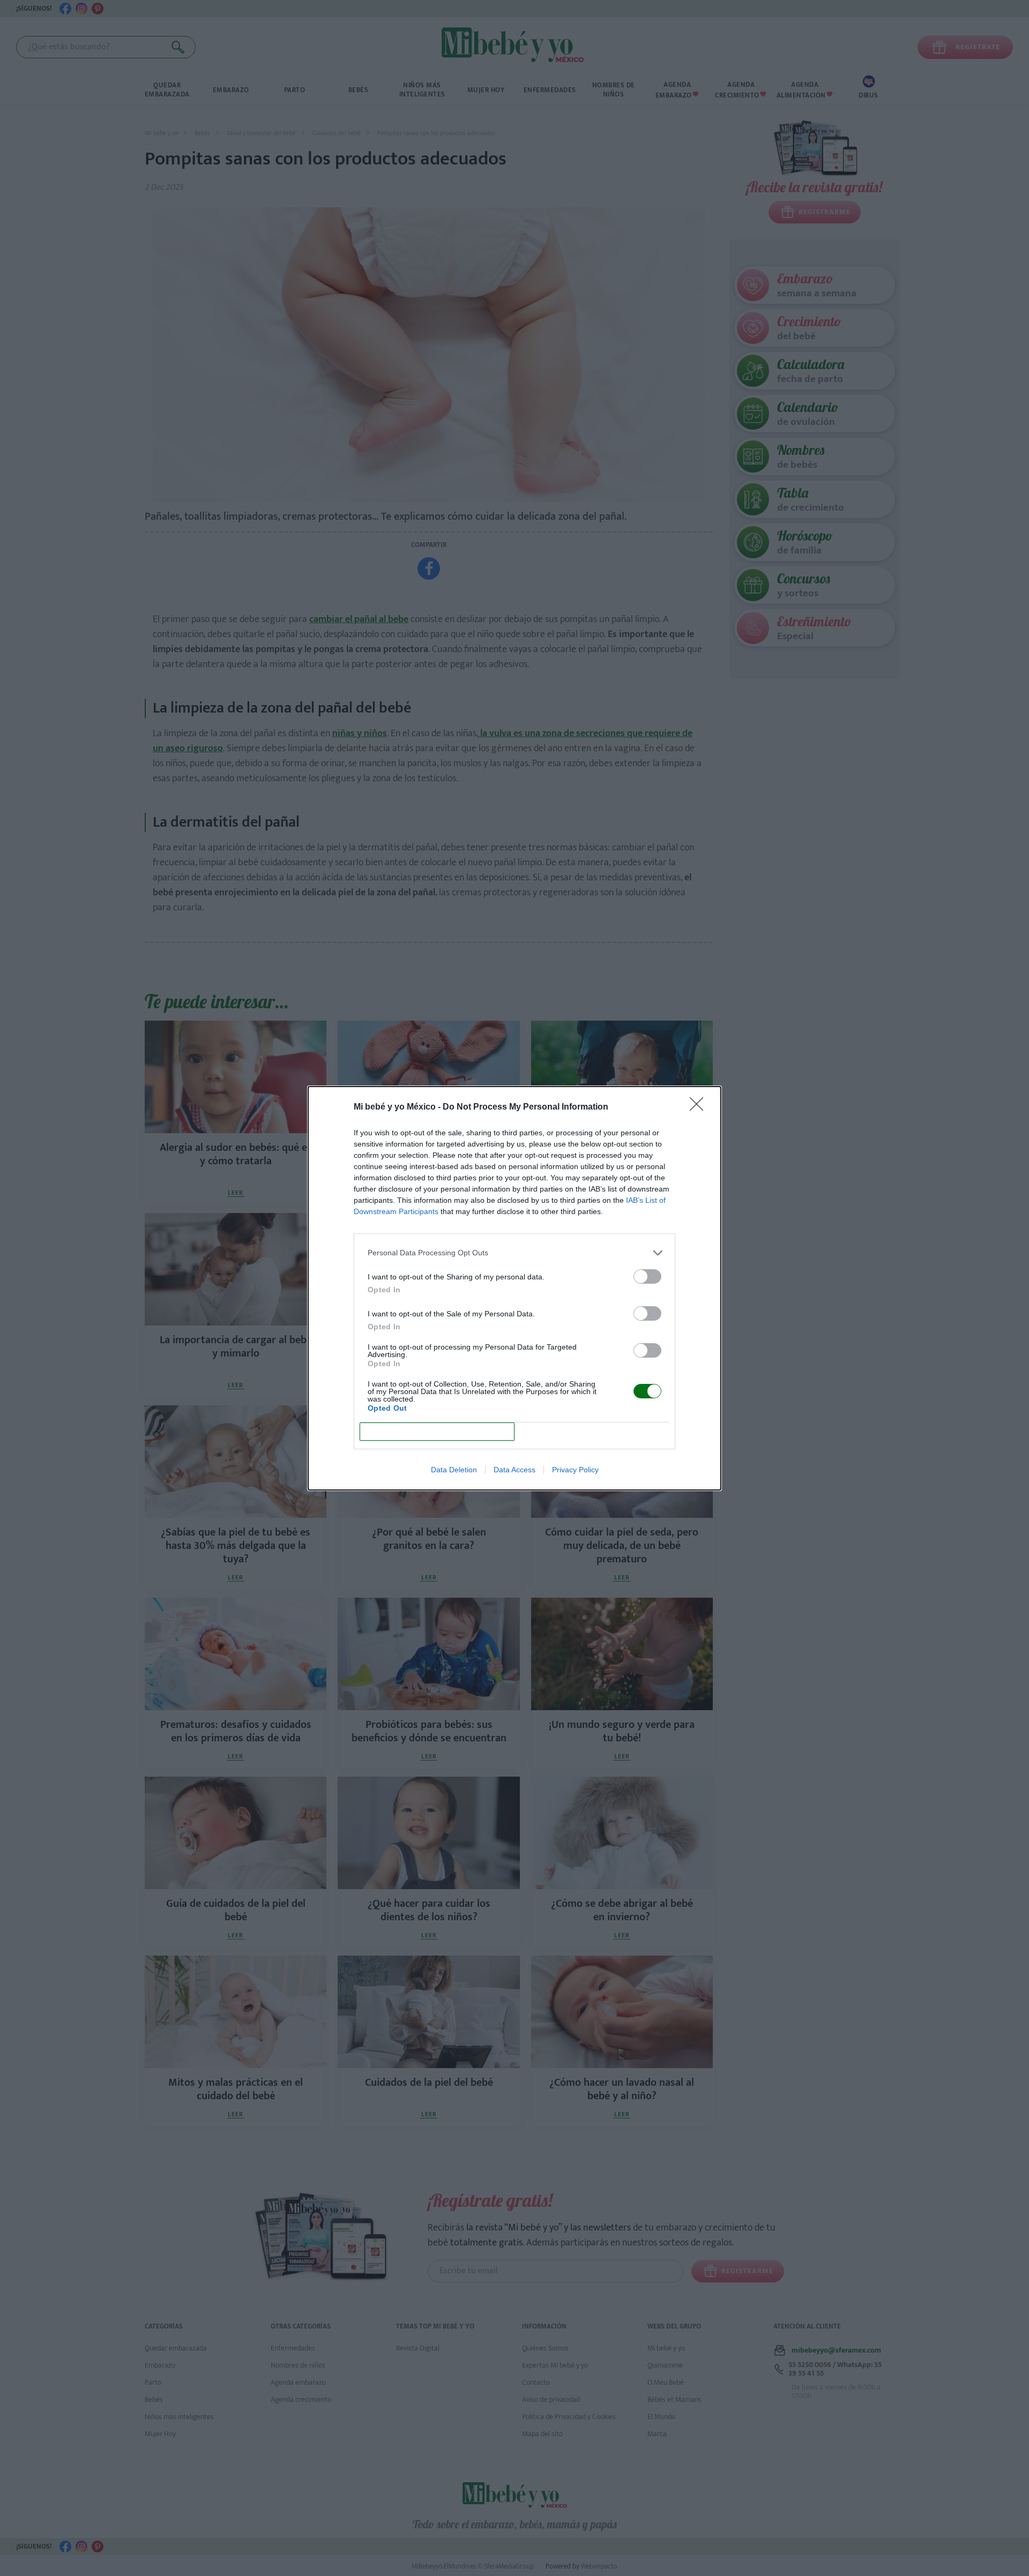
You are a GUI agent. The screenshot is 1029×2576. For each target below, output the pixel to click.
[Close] (700, 1107)
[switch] (647, 1276)
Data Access (514, 1470)
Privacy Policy (575, 1470)
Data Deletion (454, 1470)
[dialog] (514, 1288)
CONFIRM (437, 1431)
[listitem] (514, 1253)
